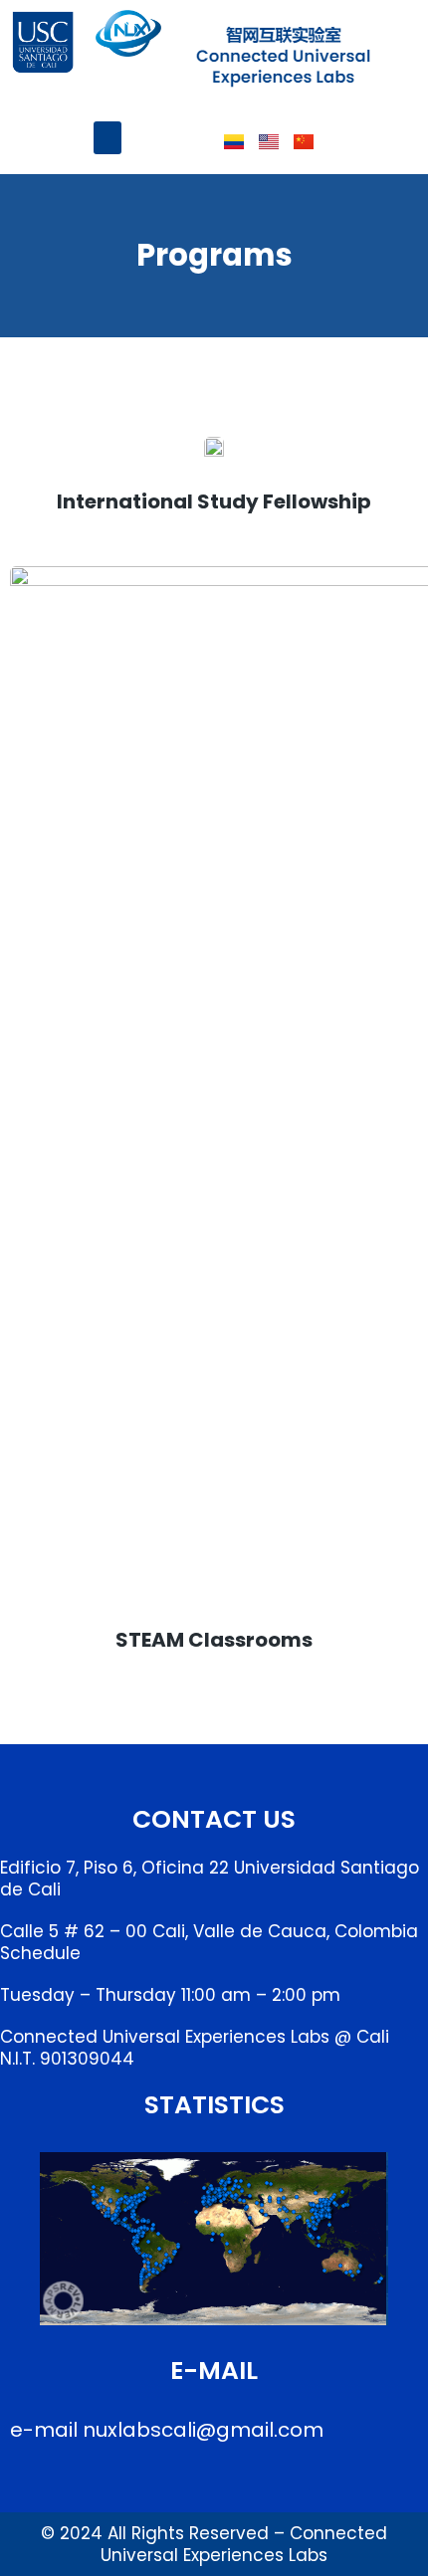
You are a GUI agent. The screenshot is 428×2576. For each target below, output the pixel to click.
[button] (107, 138)
